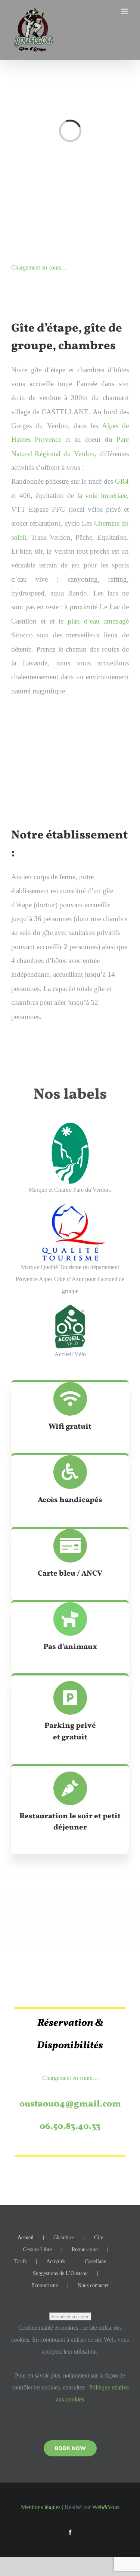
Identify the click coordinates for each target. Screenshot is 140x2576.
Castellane (95, 2261)
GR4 (122, 481)
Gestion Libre (37, 2249)
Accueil (26, 2238)
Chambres (64, 2238)
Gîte (99, 2238)
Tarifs (20, 2261)
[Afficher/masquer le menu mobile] (125, 11)
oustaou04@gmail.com (70, 2104)
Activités (56, 2261)
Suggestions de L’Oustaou (60, 2273)
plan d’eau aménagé (98, 621)
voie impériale (106, 495)
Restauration (85, 2249)
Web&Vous (106, 2507)
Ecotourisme (45, 2285)
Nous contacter (93, 2285)
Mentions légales (41, 2507)
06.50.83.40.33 (70, 2127)
